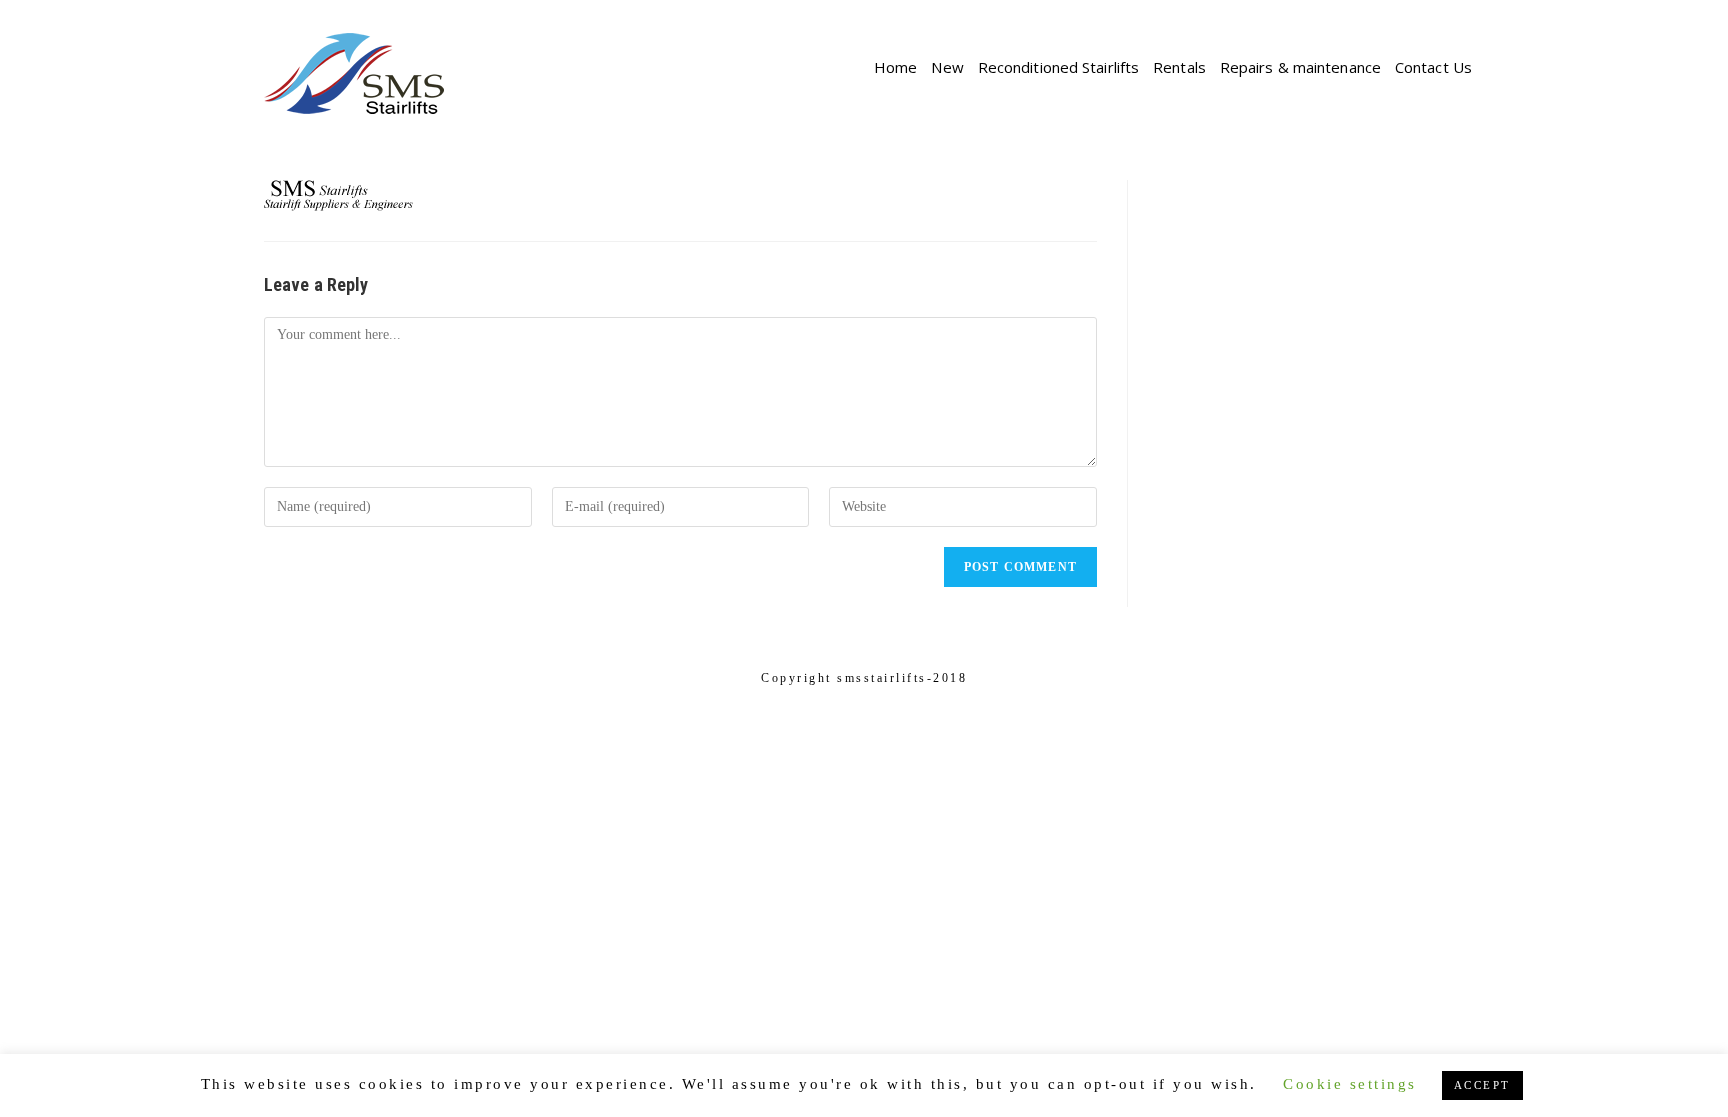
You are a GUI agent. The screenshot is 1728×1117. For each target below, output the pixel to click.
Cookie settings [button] (1350, 1084)
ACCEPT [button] (1482, 1085)
